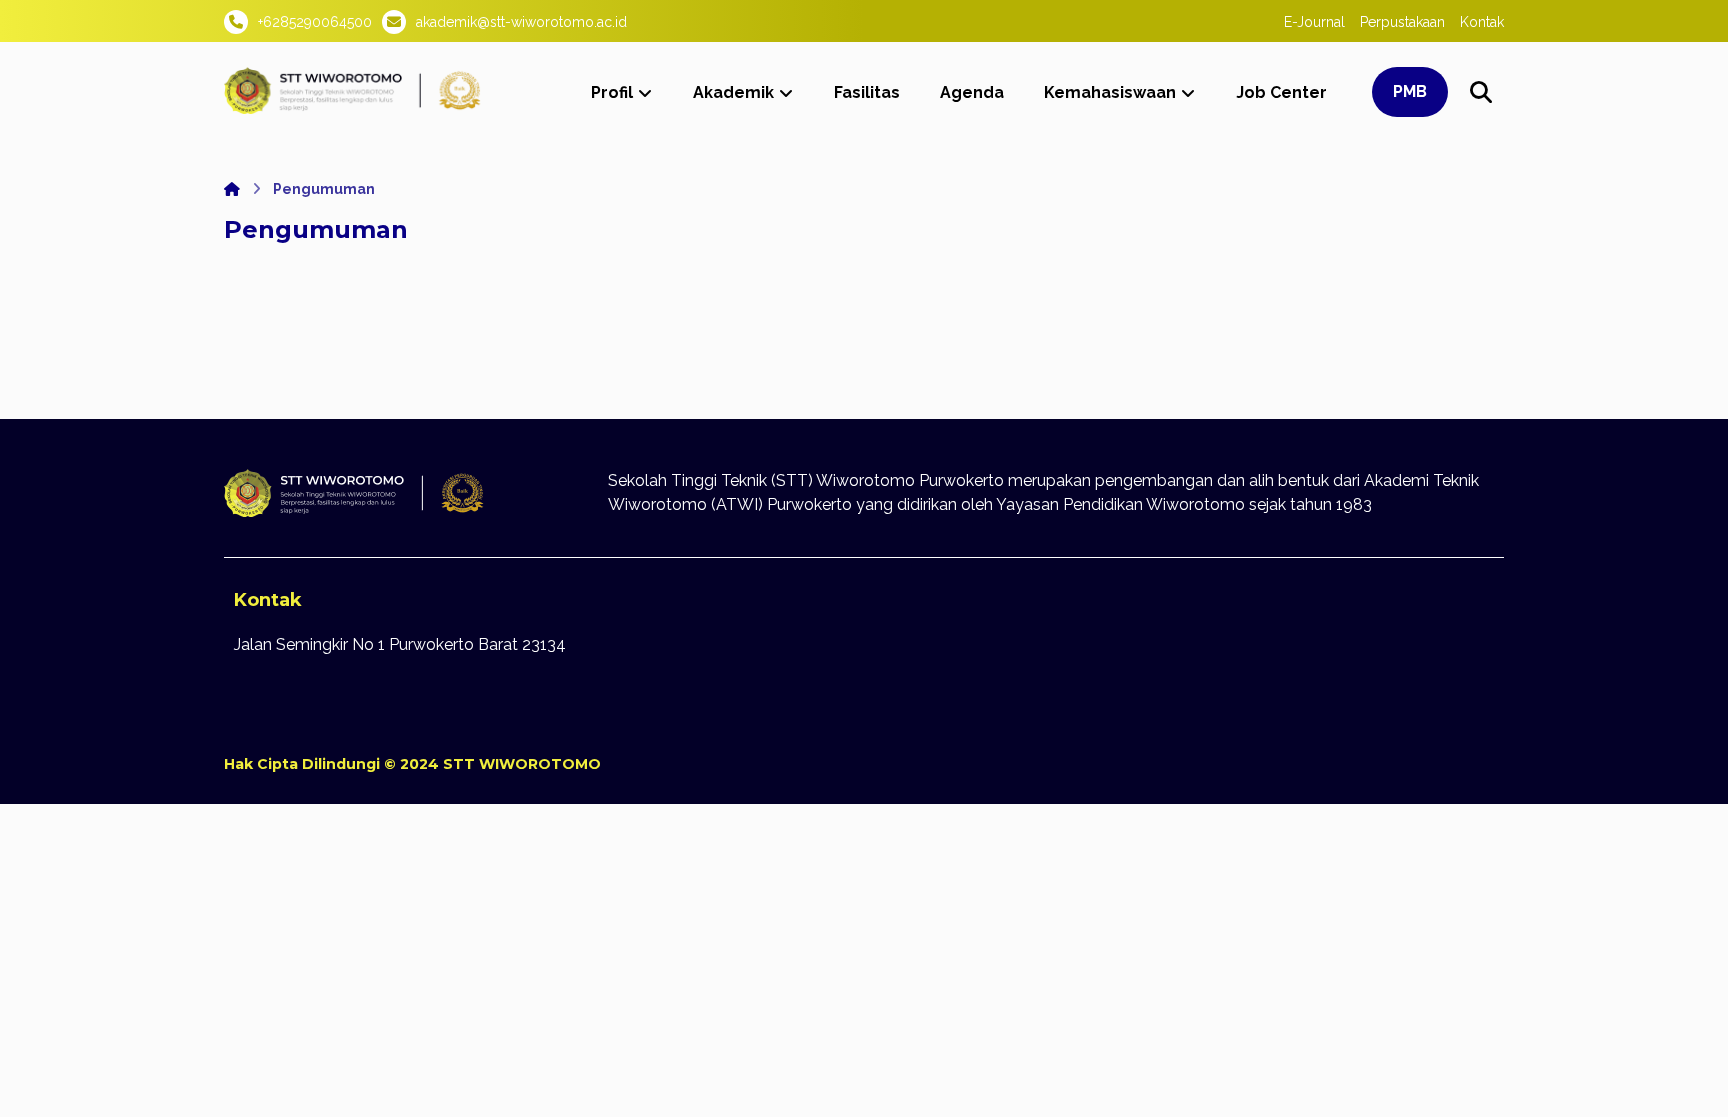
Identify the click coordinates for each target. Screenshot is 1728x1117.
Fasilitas (867, 92)
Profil (612, 92)
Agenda (972, 92)
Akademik (733, 92)
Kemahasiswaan (1110, 92)
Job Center (1281, 92)
